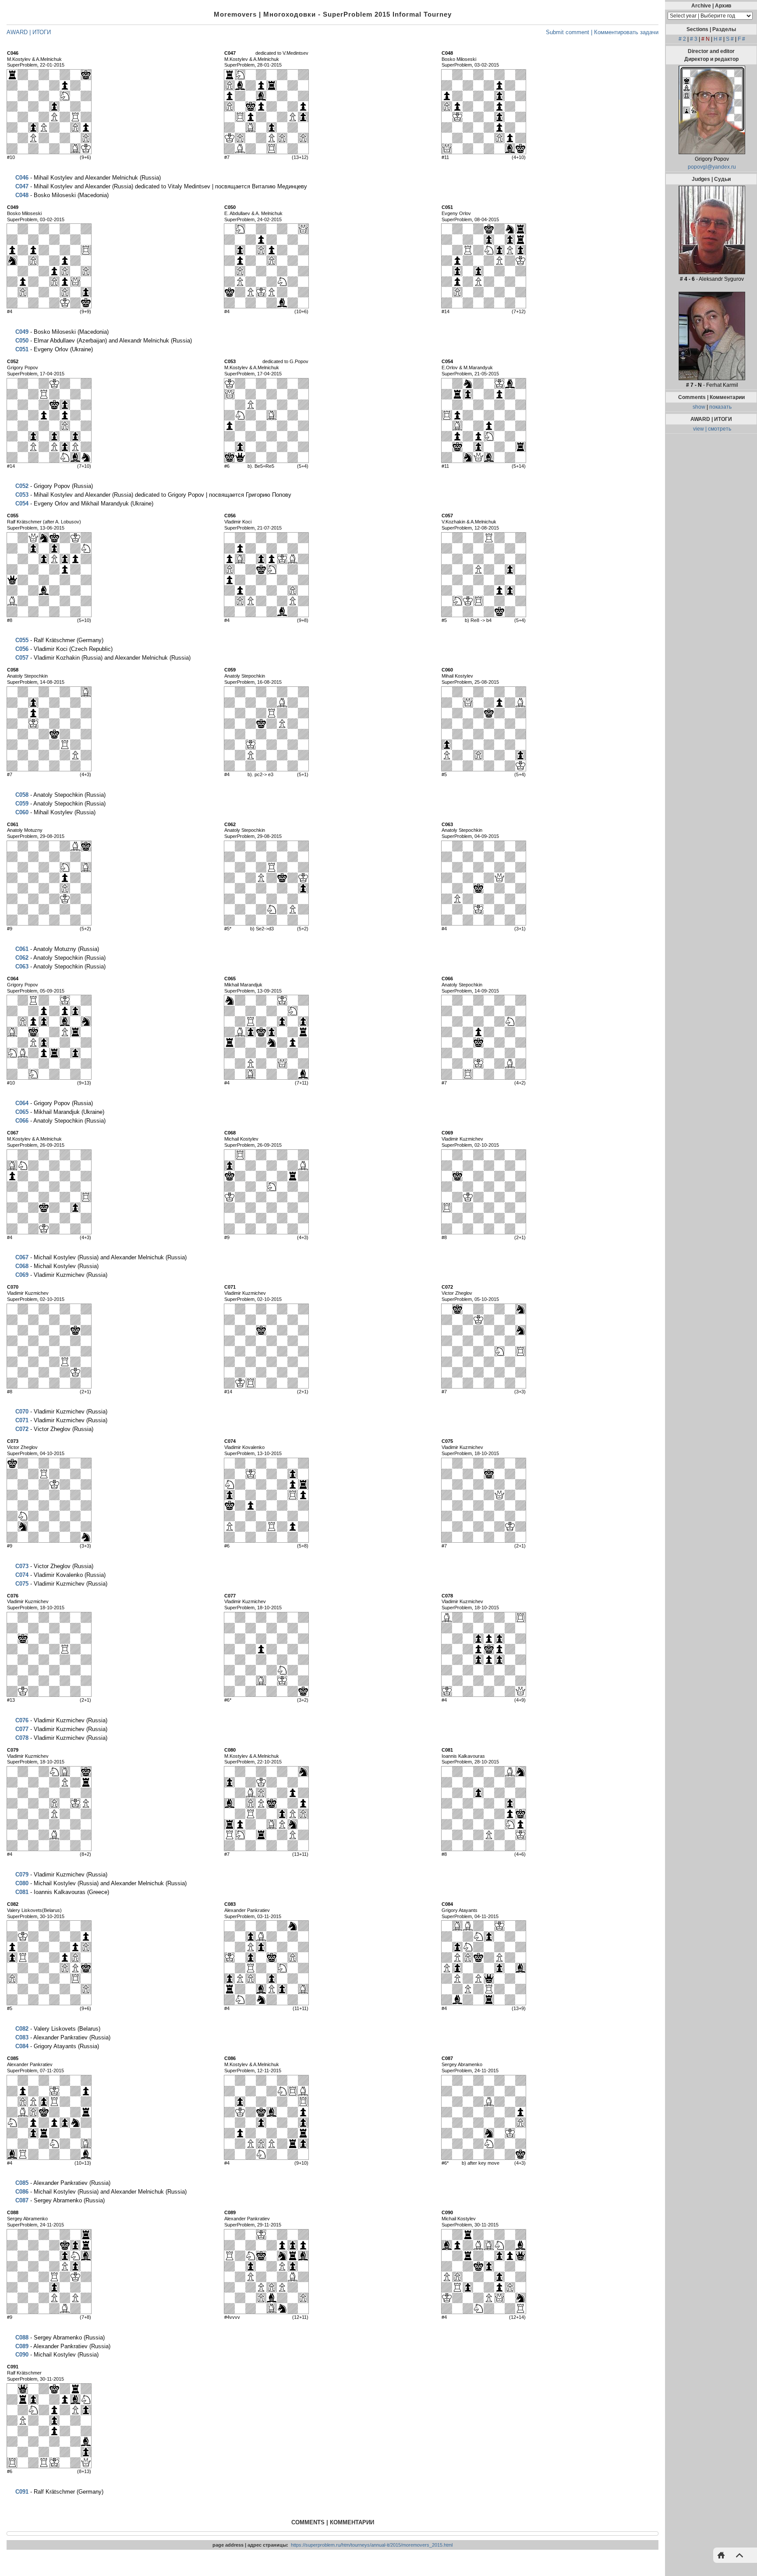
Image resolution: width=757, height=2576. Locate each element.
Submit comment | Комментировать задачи (602, 32)
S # (730, 39)
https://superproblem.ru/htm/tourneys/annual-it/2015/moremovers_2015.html (372, 2545)
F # (741, 39)
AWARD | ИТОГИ (29, 32)
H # (718, 39)
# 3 (694, 39)
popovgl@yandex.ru (712, 167)
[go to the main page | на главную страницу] (723, 2555)
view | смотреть (712, 429)
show (699, 407)
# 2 (682, 39)
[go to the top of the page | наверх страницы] (737, 2555)
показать (720, 407)
